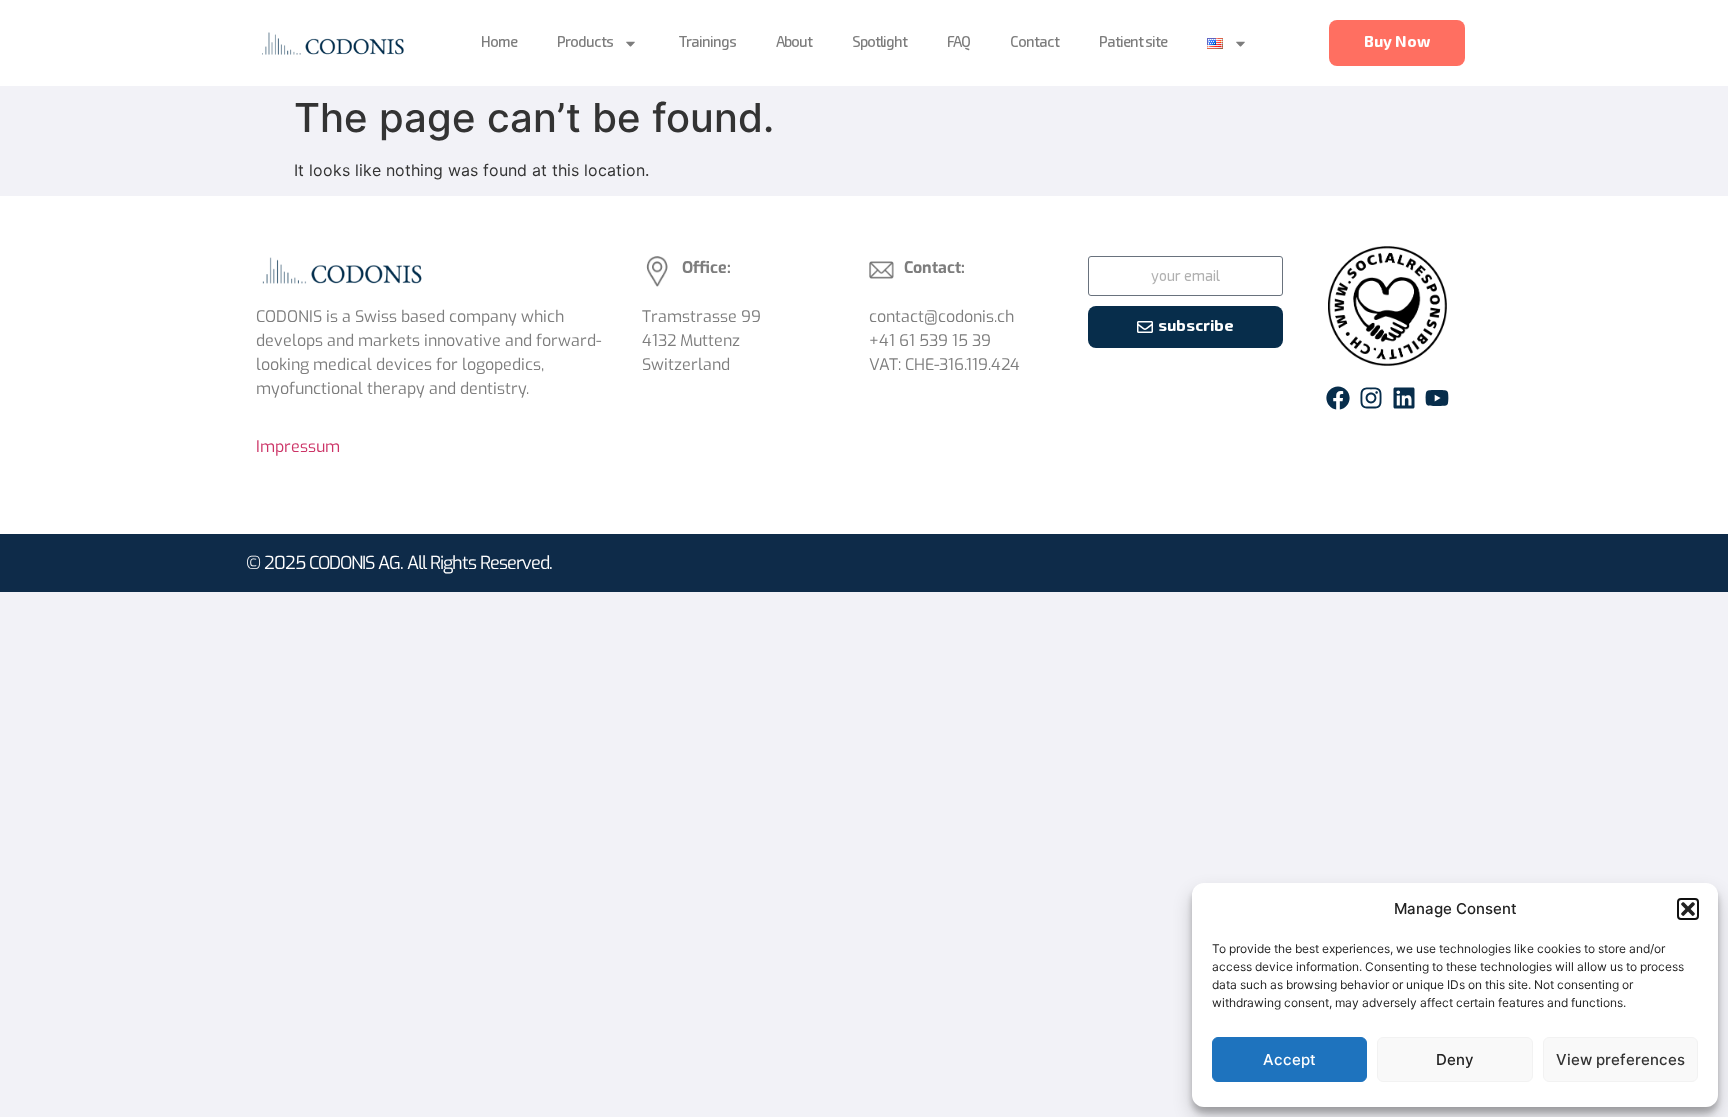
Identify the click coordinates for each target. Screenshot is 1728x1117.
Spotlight (879, 42)
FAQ (958, 42)
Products (585, 42)
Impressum (298, 446)
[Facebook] (1338, 398)
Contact (1034, 42)
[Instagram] (1371, 398)
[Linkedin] (1404, 398)
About (794, 42)
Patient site (1133, 42)
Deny (1455, 1059)
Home (499, 42)
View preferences (1620, 1059)
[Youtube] (1437, 398)
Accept (1289, 1059)
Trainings (707, 42)
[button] (1688, 909)
